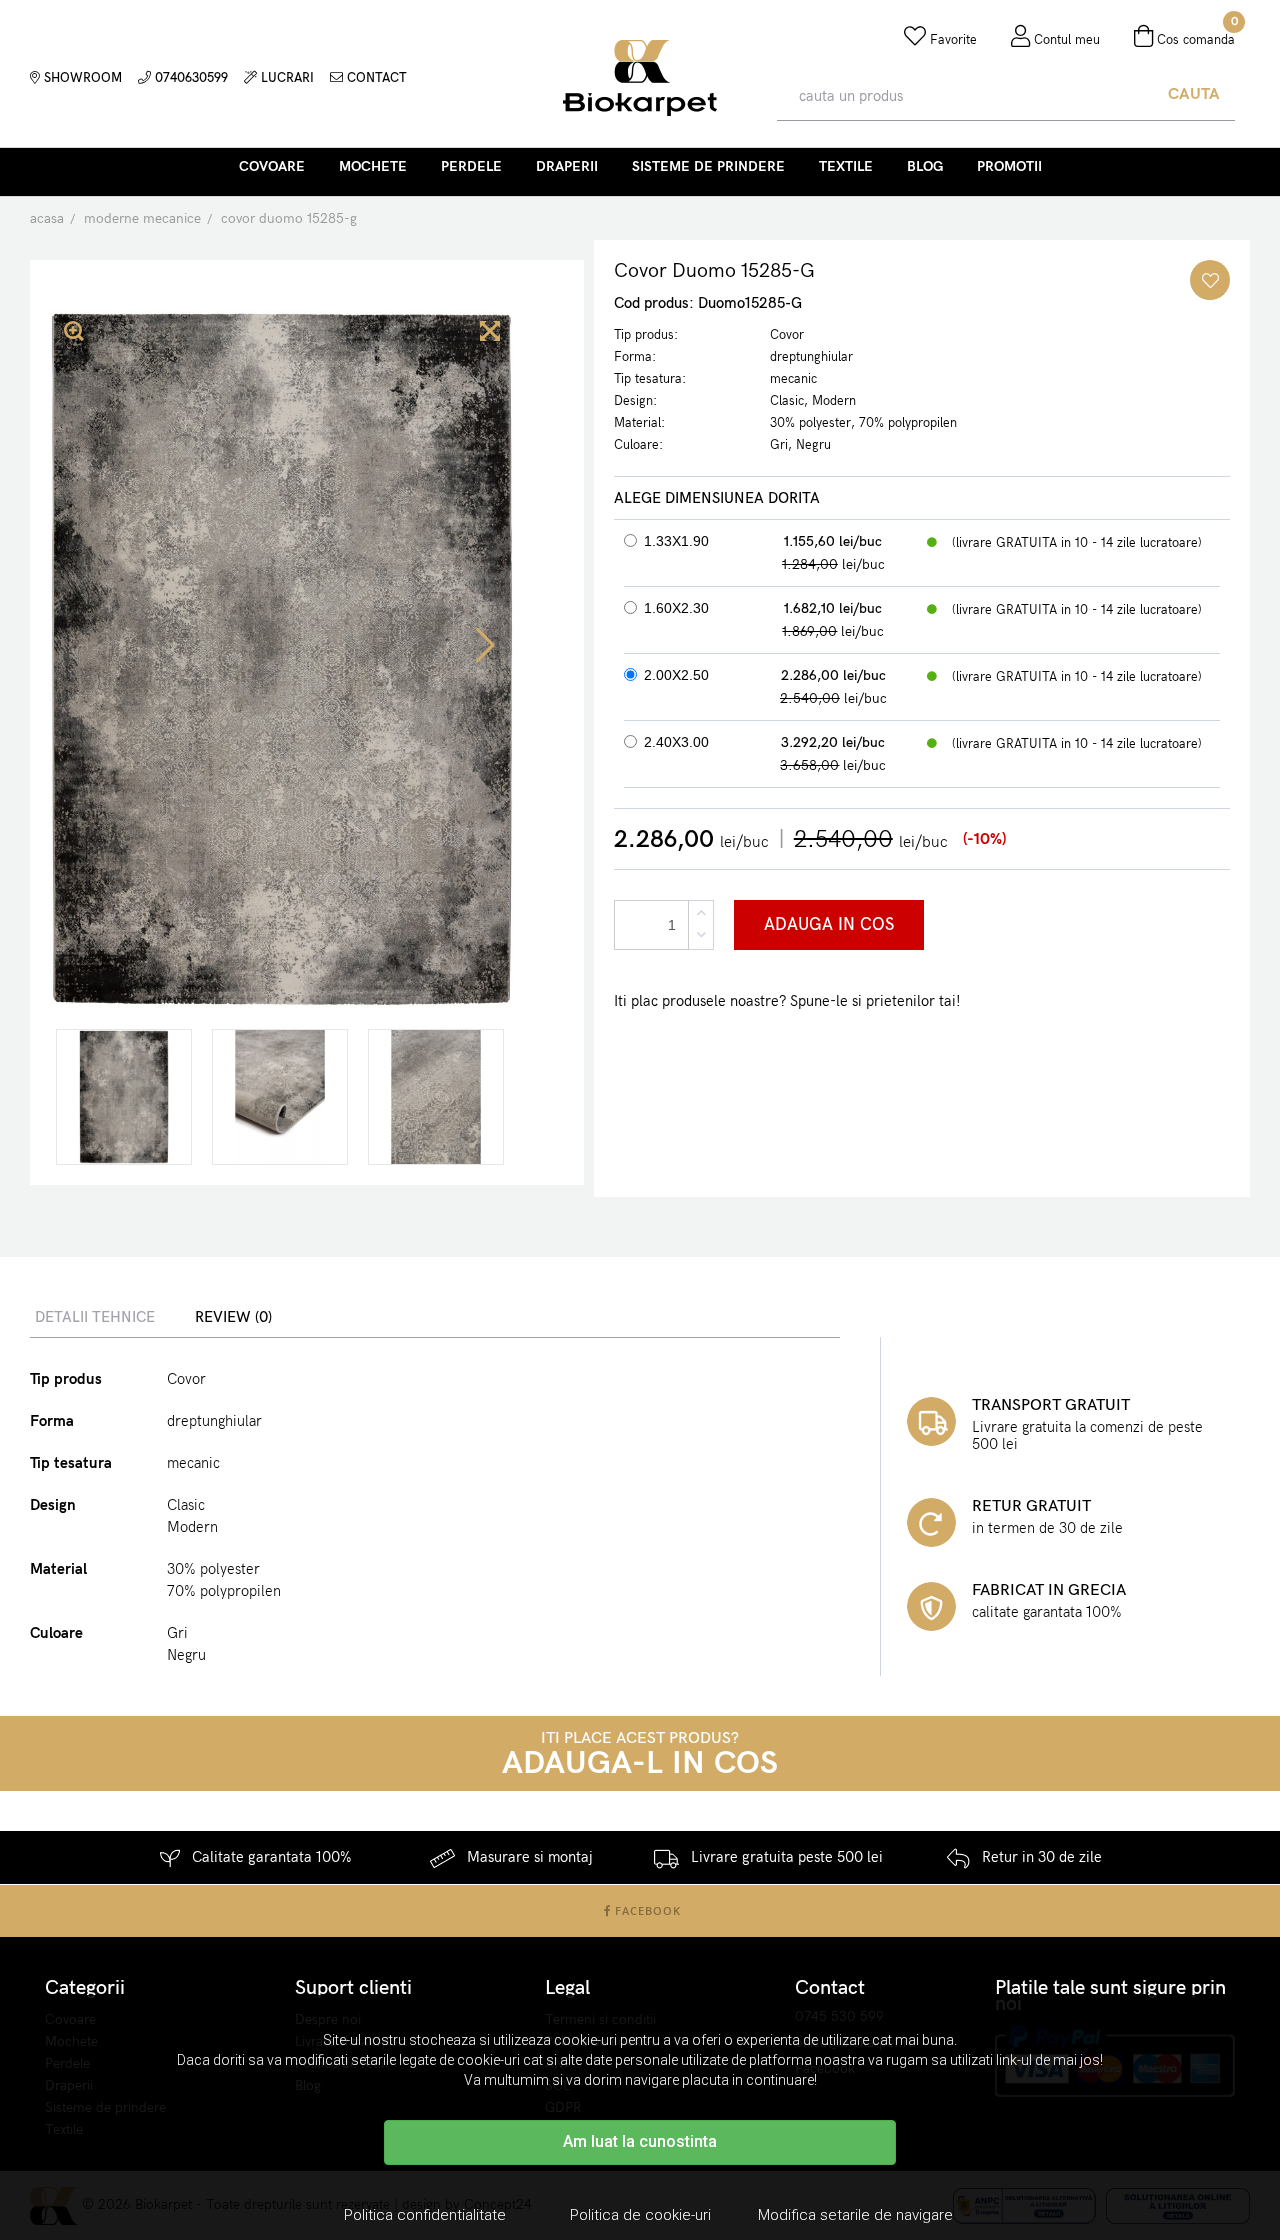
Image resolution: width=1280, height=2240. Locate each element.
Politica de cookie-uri (640, 2215)
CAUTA (1194, 94)
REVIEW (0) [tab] (233, 1317)
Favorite (951, 40)
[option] (124, 1097)
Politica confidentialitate (425, 2215)
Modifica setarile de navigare (855, 2215)
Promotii (1009, 166)
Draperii (567, 166)
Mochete (373, 166)
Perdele (471, 166)
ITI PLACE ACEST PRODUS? (640, 1755)
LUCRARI (285, 78)
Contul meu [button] (1065, 40)
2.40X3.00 (676, 742)
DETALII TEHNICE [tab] (95, 1317)
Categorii (85, 1988)
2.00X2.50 (676, 675)
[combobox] (965, 96)
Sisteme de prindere (708, 166)
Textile (846, 166)
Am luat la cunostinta (640, 2141)
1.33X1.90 (676, 541)
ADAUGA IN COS (829, 925)
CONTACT (375, 78)
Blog (925, 166)
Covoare (272, 166)
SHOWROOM (81, 78)
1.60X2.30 (676, 608)
